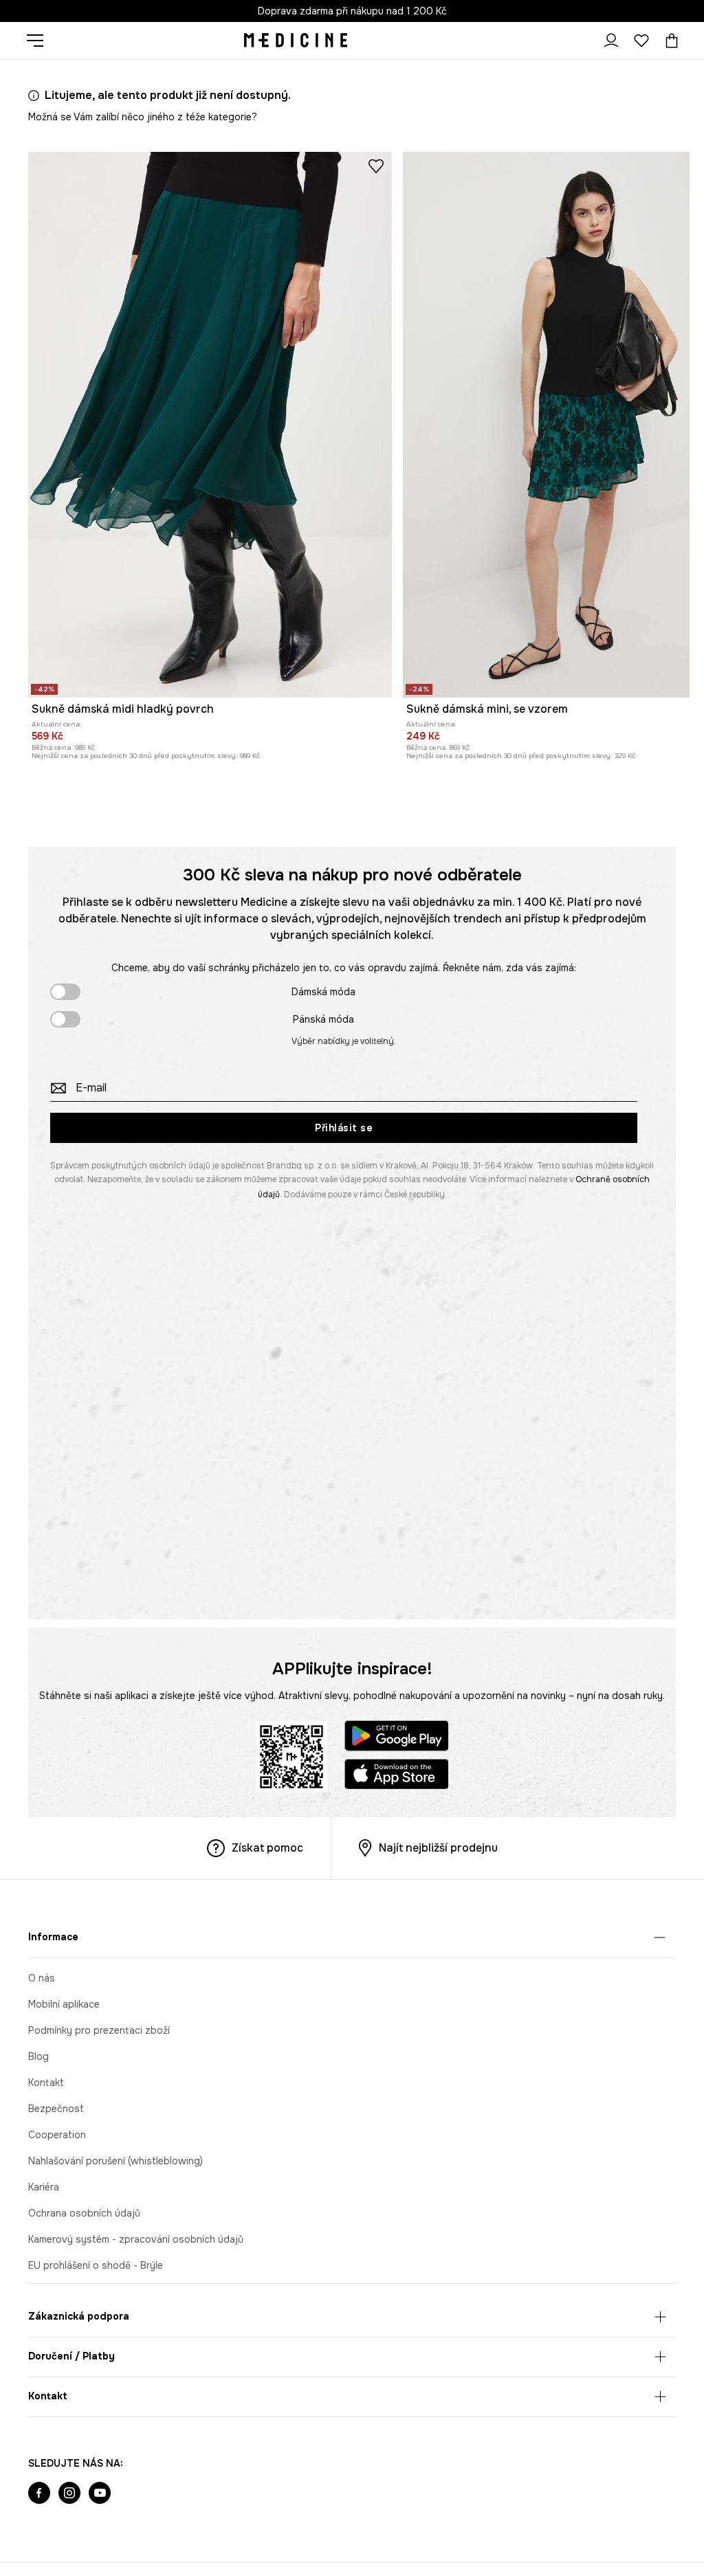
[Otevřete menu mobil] (40, 41)
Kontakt (46, 2083)
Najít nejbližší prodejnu (438, 1848)
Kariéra (44, 2187)
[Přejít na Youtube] (100, 2494)
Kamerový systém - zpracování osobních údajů (136, 2239)
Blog (38, 2056)
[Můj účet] (611, 41)
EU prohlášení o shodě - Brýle (96, 2265)
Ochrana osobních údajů (84, 2213)
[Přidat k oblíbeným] (376, 166)
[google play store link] (397, 1738)
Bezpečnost (56, 2109)
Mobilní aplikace (64, 2004)
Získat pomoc (267, 1848)
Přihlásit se (344, 1128)
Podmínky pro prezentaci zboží (99, 2030)
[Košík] (668, 41)
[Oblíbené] (641, 41)
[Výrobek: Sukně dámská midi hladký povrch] (210, 425)
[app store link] (397, 1776)
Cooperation (57, 2135)
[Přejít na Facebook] (39, 2494)
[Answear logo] (296, 41)
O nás (42, 1978)
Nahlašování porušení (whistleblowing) (115, 2161)
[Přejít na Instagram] (69, 2494)
